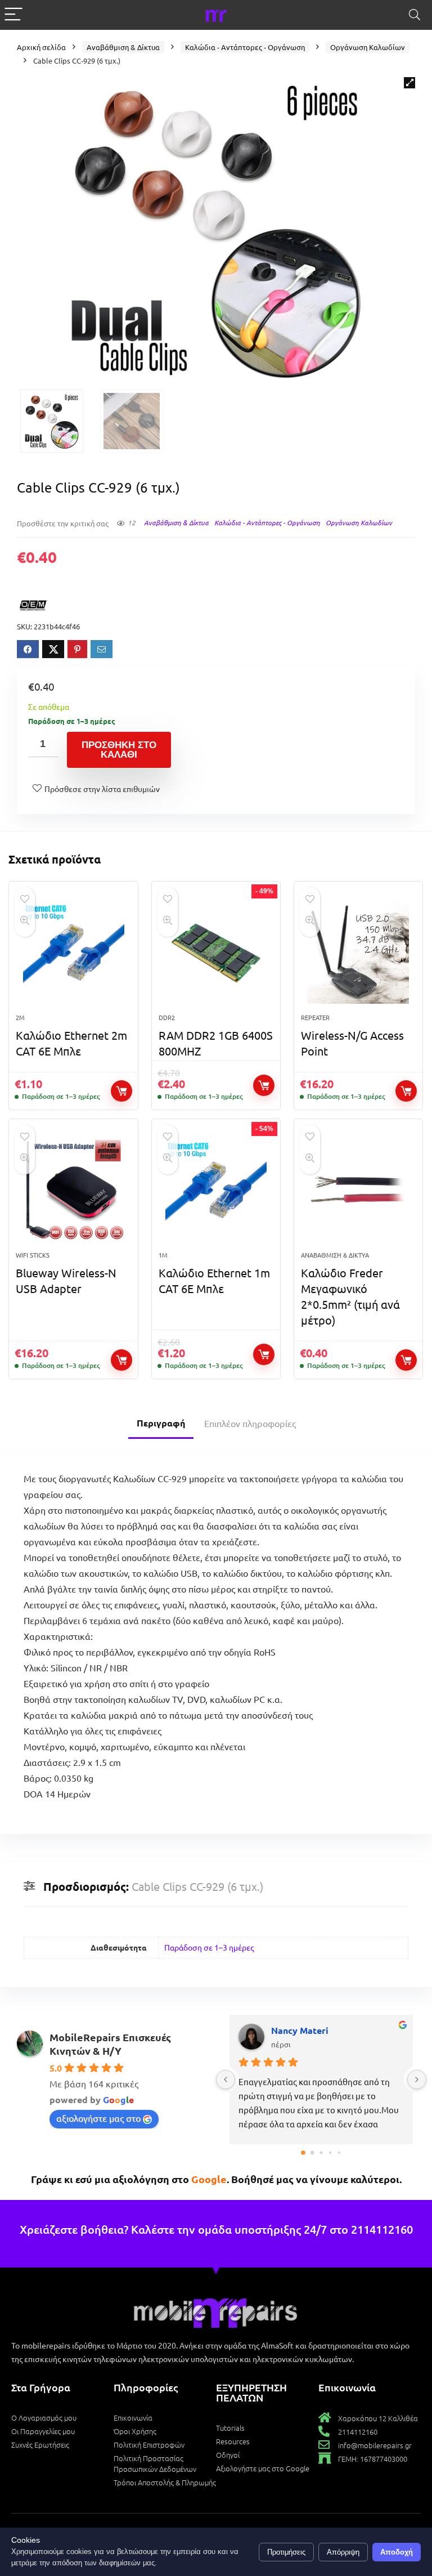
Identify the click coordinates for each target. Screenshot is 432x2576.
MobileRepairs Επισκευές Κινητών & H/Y (110, 2044)
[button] (409, 83)
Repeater (315, 1017)
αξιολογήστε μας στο (98, 2118)
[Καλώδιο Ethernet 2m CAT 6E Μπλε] (73, 953)
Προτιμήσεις (286, 2552)
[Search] (415, 15)
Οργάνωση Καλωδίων (368, 47)
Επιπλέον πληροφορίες (250, 1423)
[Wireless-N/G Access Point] (359, 953)
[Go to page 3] (330, 2153)
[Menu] (13, 15)
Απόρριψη (343, 2552)
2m (20, 1017)
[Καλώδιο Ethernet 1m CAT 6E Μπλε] (216, 1191)
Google (209, 2179)
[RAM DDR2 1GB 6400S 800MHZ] (216, 953)
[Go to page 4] (339, 2153)
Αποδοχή (397, 2552)
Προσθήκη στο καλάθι (119, 750)
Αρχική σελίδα (41, 47)
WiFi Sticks (33, 1255)
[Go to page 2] (321, 2153)
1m (163, 1255)
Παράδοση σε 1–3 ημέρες (209, 1947)
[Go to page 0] (303, 2153)
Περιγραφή (161, 1423)
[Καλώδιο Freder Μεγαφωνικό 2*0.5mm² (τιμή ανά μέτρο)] (359, 1191)
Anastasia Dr (299, 2030)
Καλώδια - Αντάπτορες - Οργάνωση (245, 47)
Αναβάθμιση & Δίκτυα (123, 47)
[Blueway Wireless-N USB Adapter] (73, 1191)
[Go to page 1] (312, 2153)
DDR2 (167, 1017)
